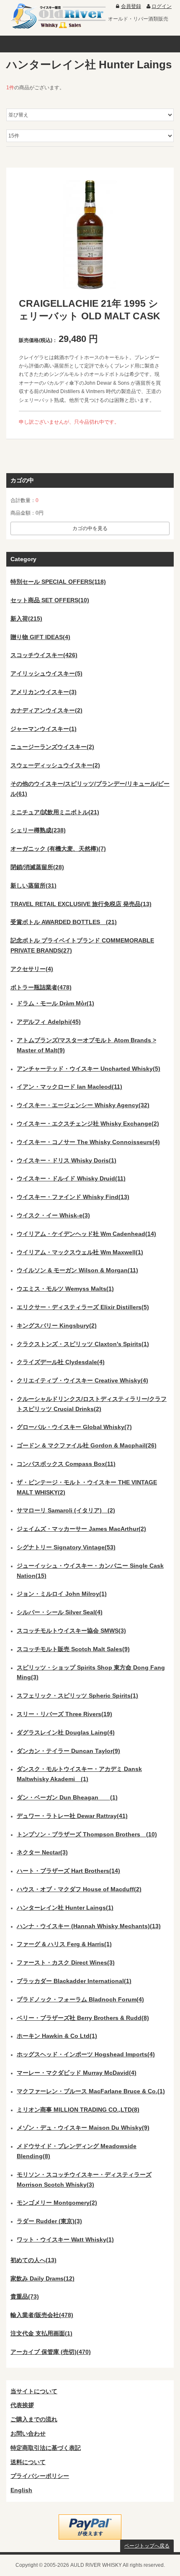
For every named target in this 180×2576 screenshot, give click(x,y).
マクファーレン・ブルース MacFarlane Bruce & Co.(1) (91, 2091)
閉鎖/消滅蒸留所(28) (37, 867)
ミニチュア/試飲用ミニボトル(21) (55, 812)
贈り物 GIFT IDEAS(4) (40, 637)
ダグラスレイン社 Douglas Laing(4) (66, 1732)
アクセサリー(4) (32, 969)
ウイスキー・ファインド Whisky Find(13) (73, 1197)
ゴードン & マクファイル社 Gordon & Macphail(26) (87, 1445)
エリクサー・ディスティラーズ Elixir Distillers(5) (83, 1307)
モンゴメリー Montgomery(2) (57, 2203)
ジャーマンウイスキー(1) (44, 729)
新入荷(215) (26, 619)
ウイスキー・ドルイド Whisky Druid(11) (71, 1178)
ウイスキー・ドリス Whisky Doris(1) (67, 1160)
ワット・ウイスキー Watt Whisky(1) (65, 2239)
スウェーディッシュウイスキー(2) (55, 765)
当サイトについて (34, 2391)
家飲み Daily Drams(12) (42, 2278)
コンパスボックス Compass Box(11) (66, 1464)
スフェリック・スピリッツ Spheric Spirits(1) (77, 1696)
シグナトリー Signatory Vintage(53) (66, 1547)
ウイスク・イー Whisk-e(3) (53, 1215)
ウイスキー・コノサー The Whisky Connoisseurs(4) (88, 1142)
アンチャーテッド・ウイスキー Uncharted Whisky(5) (89, 1069)
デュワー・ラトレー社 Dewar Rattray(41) (72, 1816)
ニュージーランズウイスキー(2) (52, 747)
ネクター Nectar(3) (42, 1852)
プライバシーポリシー (40, 2476)
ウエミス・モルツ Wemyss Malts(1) (65, 1289)
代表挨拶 (22, 2405)
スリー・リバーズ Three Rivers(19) (64, 1714)
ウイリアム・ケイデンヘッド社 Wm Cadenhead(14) (86, 1234)
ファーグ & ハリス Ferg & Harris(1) (64, 1944)
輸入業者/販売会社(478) (42, 2315)
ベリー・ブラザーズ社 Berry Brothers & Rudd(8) (83, 2018)
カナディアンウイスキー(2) (46, 710)
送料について (28, 2462)
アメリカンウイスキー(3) (44, 692)
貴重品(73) (25, 2296)
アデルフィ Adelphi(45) (49, 1022)
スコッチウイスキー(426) (44, 655)
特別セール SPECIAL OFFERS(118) (58, 582)
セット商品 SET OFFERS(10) (50, 600)
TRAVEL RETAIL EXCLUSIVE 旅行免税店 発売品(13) (81, 904)
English (21, 2490)
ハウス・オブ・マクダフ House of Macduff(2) (79, 1889)
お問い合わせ (28, 2434)
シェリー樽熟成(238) (38, 830)
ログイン (162, 6)
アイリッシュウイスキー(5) (46, 673)
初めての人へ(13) (33, 2260)
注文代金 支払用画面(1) (41, 2333)
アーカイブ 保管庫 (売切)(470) (51, 2352)
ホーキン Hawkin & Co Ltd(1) (57, 2036)
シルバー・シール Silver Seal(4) (60, 1612)
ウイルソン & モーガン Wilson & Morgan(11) (77, 1270)
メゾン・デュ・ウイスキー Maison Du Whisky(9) (83, 2128)
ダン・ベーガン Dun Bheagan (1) (67, 1797)
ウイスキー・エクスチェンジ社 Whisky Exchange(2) (88, 1124)
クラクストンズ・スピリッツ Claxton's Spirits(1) (83, 1344)
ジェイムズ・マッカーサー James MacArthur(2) (81, 1529)
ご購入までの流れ (34, 2419)
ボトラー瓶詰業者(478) (41, 987)
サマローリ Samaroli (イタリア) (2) (66, 1510)
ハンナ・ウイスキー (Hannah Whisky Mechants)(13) (89, 1926)
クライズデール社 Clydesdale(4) (61, 1362)
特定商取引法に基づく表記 (46, 2448)
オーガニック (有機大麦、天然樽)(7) (58, 849)
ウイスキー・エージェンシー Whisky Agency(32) (83, 1105)
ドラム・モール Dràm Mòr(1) (55, 1003)
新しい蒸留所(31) (33, 885)
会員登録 (131, 6)
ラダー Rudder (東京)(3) (49, 2221)
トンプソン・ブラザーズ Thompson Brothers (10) (87, 1834)
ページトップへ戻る (147, 2546)
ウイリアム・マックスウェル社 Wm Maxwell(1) (80, 1252)
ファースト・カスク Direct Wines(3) (66, 1962)
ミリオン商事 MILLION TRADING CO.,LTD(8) (78, 2110)
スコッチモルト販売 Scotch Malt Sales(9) (73, 1649)
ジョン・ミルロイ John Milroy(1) (62, 1594)
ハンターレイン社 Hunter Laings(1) (65, 1908)
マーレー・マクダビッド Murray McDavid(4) (77, 2073)
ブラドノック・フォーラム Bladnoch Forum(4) (80, 1999)
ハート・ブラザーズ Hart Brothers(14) (68, 1871)
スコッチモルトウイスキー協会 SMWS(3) (71, 1631)
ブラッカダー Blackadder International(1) (74, 1981)
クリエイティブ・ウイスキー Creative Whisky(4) (82, 1380)
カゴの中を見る (90, 528)
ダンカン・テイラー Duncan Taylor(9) (68, 1751)
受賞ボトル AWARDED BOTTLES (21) (64, 922)
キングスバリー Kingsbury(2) (57, 1326)
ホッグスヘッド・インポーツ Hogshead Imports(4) (86, 2054)
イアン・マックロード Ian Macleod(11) (69, 1087)
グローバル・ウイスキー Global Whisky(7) (74, 1427)
